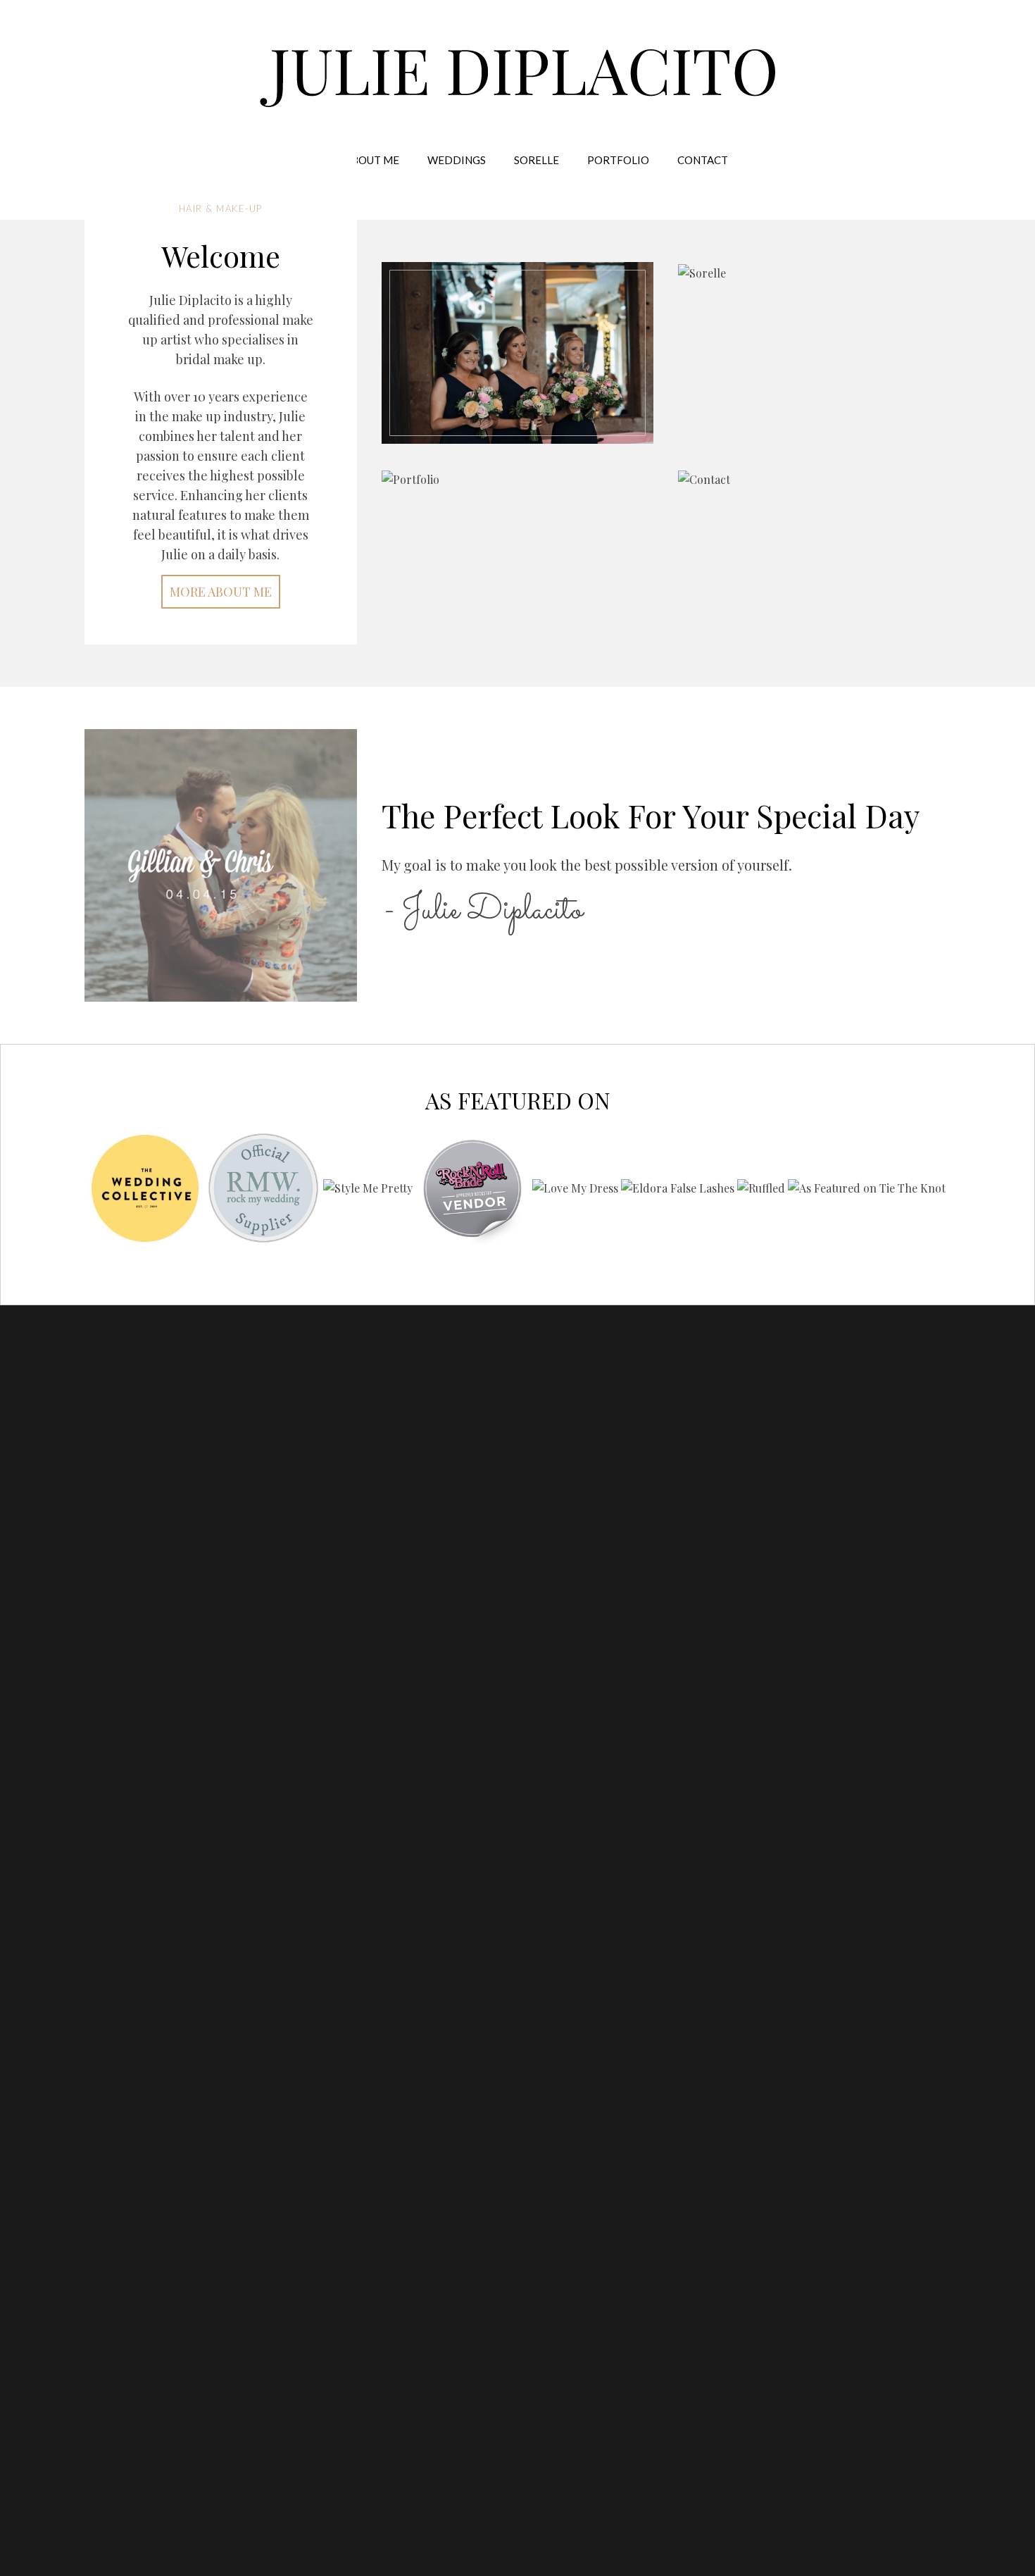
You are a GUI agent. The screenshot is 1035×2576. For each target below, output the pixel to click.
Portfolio (618, 160)
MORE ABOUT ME (221, 592)
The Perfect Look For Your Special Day (651, 815)
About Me (372, 160)
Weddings (457, 160)
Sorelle (537, 160)
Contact (703, 160)
